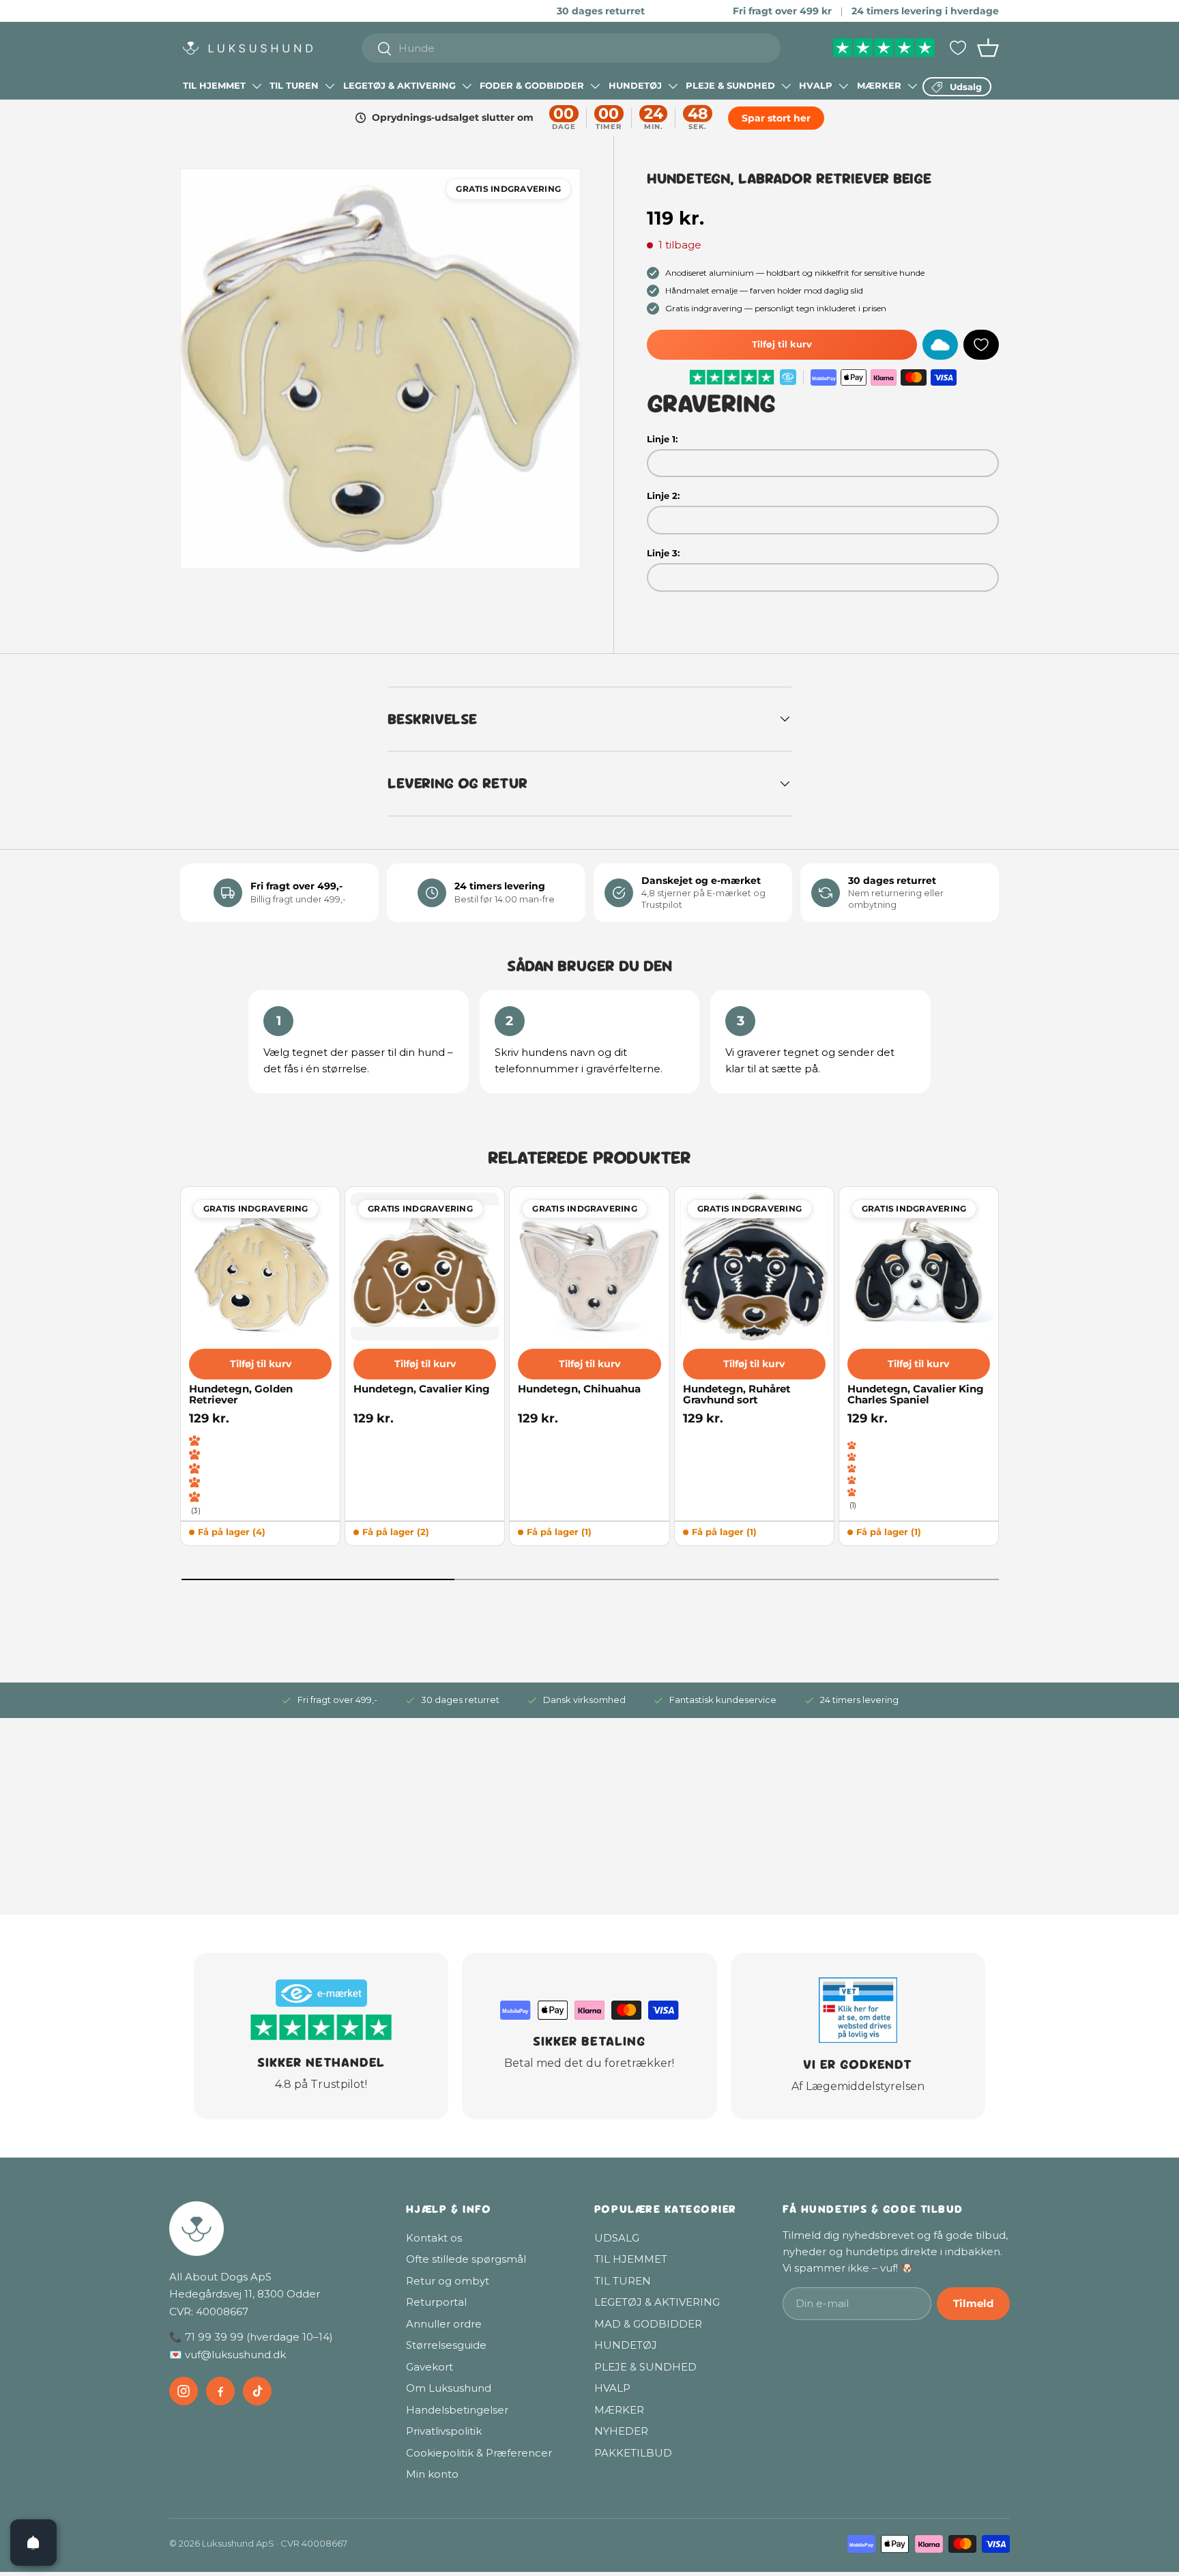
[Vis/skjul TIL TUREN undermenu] (330, 86)
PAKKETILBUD (633, 2453)
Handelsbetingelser (457, 2410)
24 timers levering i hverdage (925, 11)
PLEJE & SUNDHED (730, 85)
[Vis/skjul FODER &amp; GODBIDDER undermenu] (595, 86)
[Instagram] (184, 2391)
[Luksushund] (274, 2229)
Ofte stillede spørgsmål (466, 2259)
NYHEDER (621, 2431)
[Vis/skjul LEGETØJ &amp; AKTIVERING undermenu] (467, 86)
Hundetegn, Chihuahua (579, 1389)
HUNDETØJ (635, 85)
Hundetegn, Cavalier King (422, 1389)
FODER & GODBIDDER (532, 85)
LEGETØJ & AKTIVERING (399, 85)
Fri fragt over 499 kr (782, 11)
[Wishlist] (958, 48)
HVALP (816, 85)
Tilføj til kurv (782, 344)
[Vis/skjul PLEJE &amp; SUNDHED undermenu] (786, 86)
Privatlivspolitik (444, 2431)
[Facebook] (220, 2391)
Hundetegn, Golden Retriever (241, 1395)
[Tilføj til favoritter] (981, 345)
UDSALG (617, 2238)
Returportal (436, 2302)
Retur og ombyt (448, 2281)
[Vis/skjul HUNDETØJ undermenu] (673, 86)
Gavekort (430, 2367)
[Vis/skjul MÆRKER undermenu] (912, 86)
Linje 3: (663, 553)
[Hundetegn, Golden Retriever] (260, 1266)
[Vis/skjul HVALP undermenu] (843, 86)
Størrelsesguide (446, 2345)
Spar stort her (775, 118)
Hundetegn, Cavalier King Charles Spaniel (916, 1395)
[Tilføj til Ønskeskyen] (940, 345)
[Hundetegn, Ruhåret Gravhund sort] (754, 1266)
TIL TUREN (294, 85)
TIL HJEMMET (214, 85)
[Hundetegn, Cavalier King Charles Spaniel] (919, 1266)
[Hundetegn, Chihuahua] (589, 1266)
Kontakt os (434, 2238)
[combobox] (571, 48)
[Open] (33, 2543)
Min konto (432, 2474)
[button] (988, 48)
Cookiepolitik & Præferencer (479, 2453)
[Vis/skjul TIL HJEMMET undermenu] (257, 86)
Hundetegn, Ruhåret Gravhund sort (737, 1395)
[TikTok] (257, 2391)
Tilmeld (973, 2303)
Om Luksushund (449, 2388)
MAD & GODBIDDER (648, 2324)
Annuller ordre (444, 2324)
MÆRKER (879, 85)
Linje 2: (663, 496)
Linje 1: (662, 439)
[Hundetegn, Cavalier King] (425, 1266)
